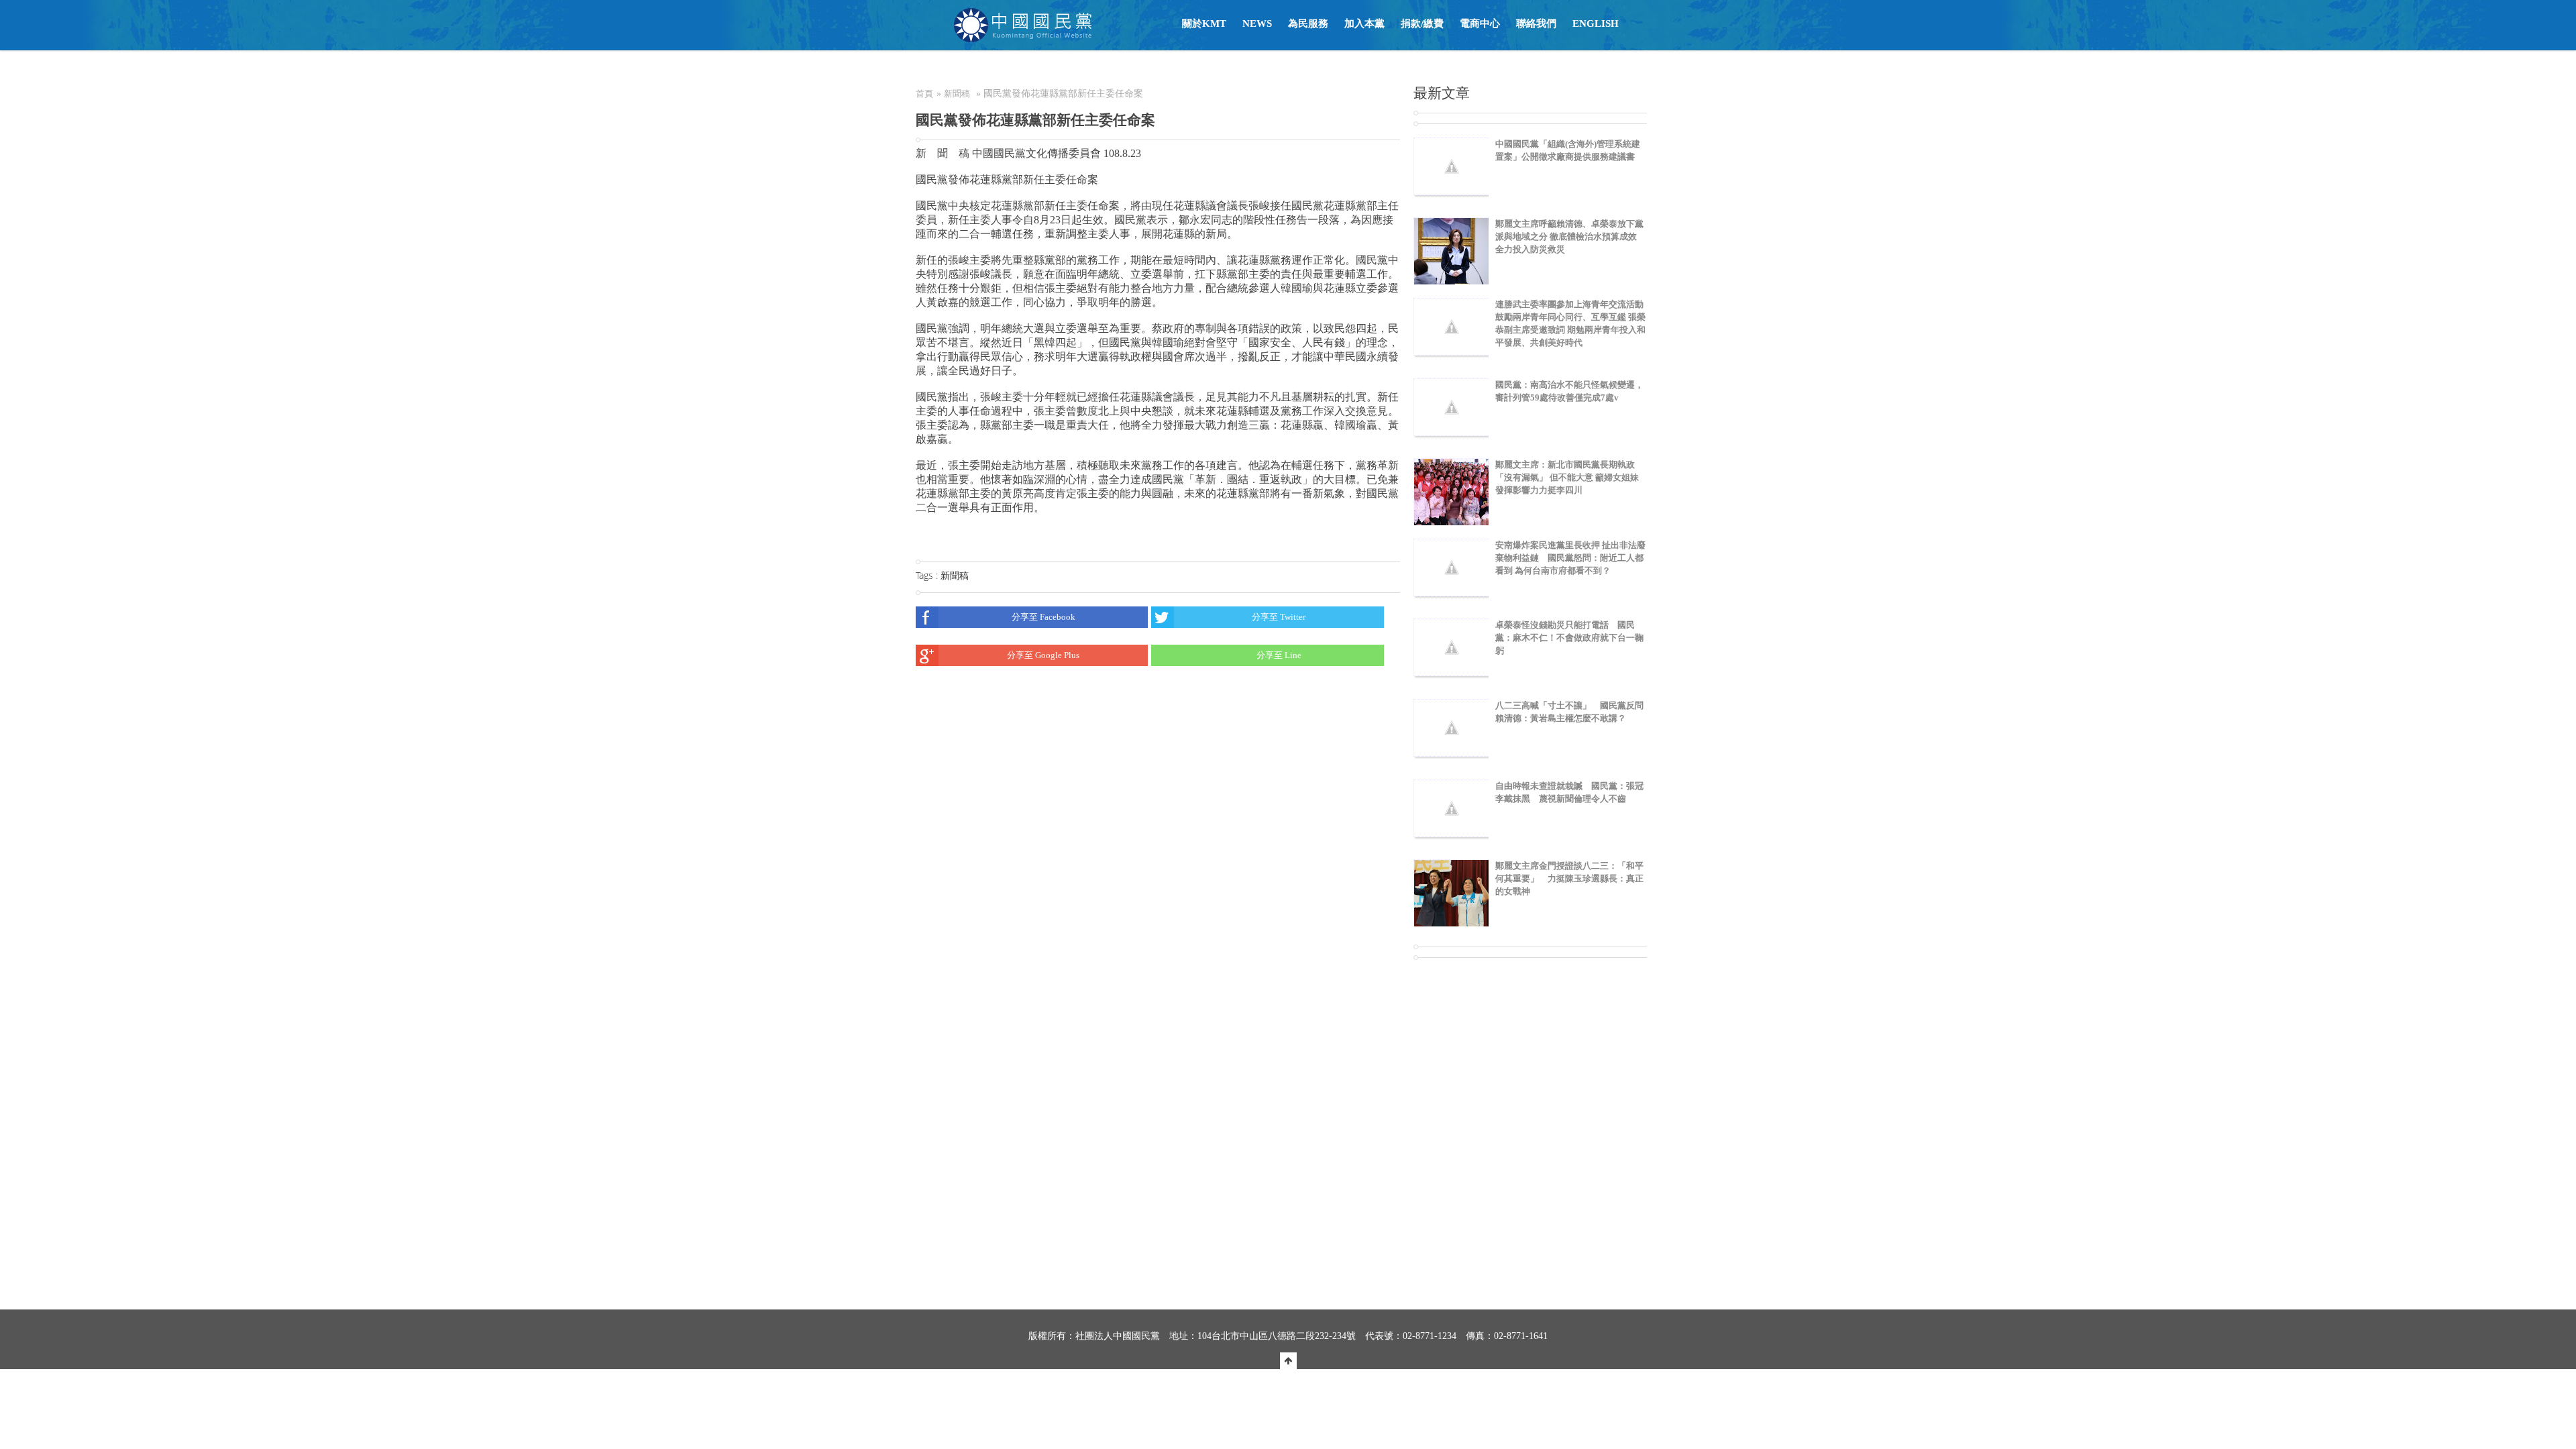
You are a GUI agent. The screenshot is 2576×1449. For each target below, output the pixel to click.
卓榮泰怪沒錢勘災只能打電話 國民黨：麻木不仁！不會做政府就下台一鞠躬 (1569, 638)
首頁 (924, 94)
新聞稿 (957, 94)
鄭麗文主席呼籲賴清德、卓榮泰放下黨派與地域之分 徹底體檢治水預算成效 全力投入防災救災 (1569, 236)
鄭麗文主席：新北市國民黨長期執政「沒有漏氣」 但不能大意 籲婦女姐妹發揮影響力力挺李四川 (1567, 477)
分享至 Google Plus (1043, 655)
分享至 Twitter (1279, 617)
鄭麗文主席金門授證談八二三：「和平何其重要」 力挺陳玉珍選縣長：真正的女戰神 (1569, 878)
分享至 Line (1279, 655)
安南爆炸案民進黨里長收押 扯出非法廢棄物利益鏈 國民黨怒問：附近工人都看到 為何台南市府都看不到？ (1570, 558)
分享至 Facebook (1043, 617)
